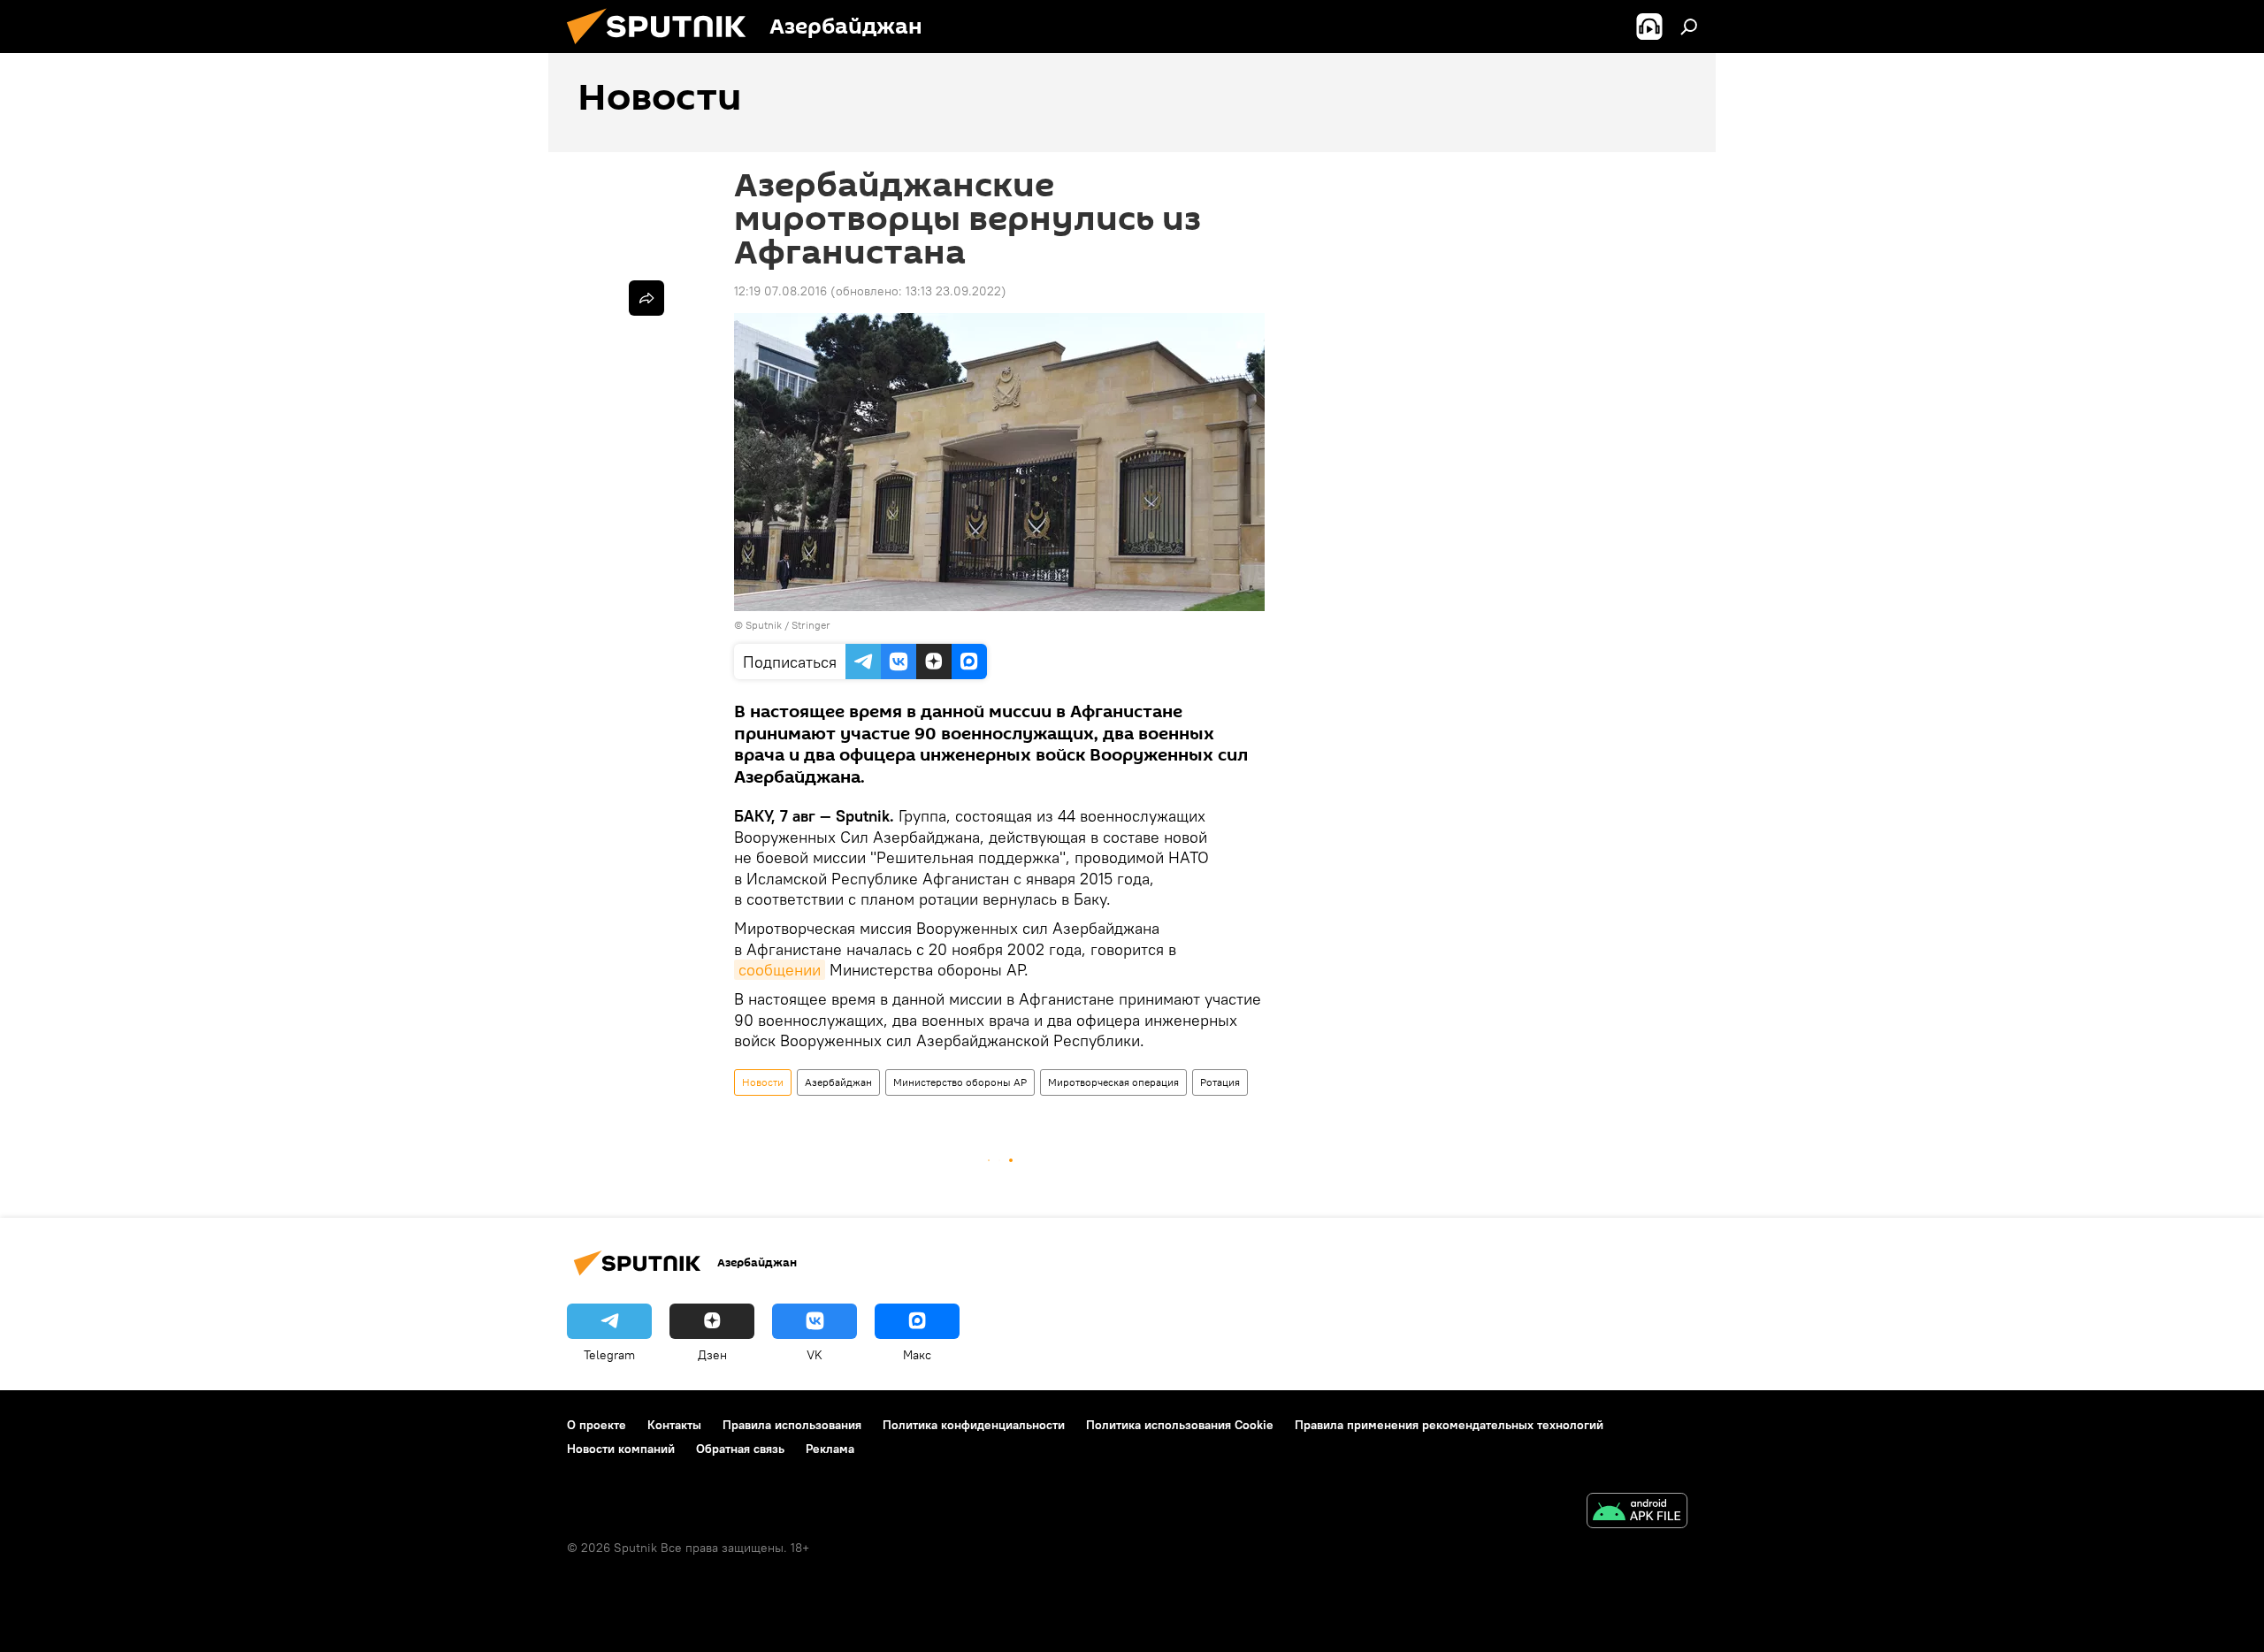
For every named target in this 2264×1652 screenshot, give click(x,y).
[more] (646, 298)
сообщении (780, 970)
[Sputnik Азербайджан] (663, 49)
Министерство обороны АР (960, 1082)
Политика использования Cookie (1180, 1425)
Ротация (1220, 1082)
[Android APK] (1637, 1513)
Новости (763, 1082)
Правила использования (792, 1425)
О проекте (597, 1425)
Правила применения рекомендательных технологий (1449, 1425)
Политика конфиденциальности (974, 1425)
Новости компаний (621, 1449)
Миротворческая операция (1113, 1082)
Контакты (674, 1425)
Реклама (830, 1449)
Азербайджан (838, 1082)
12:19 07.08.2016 (780, 291)
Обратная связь (740, 1449)
